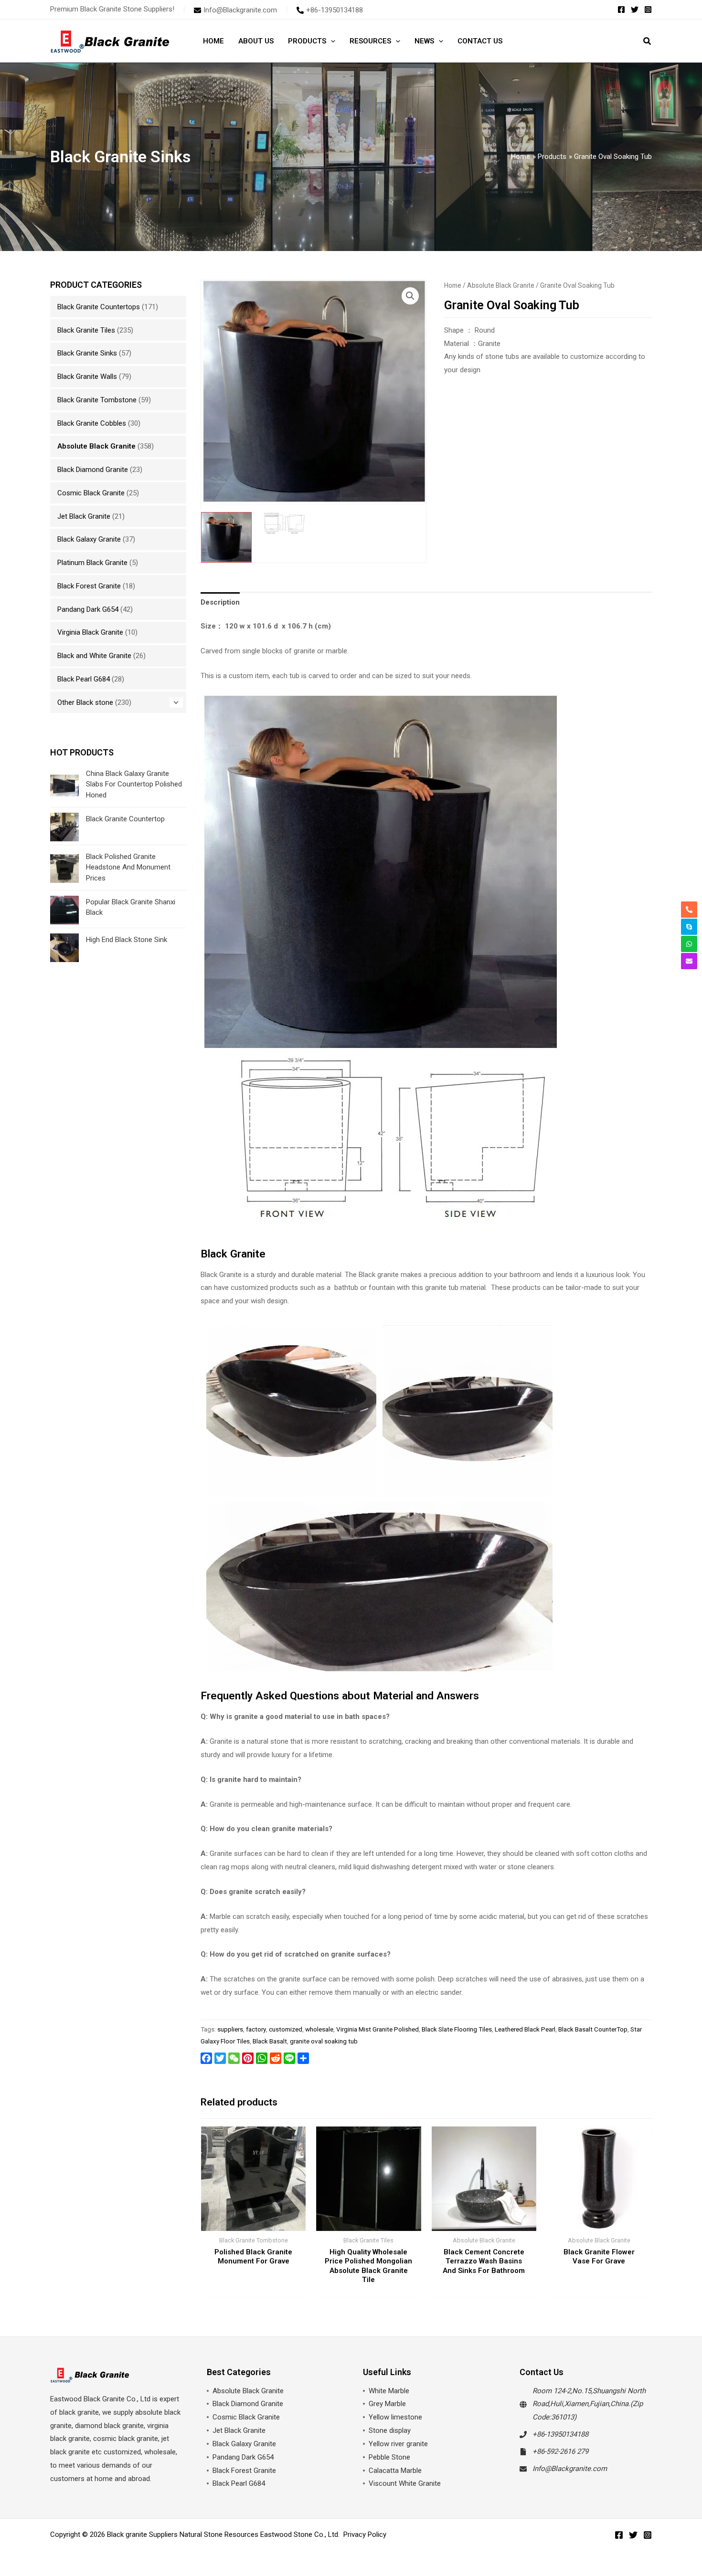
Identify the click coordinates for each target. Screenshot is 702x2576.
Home (453, 285)
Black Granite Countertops (99, 307)
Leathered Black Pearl (525, 2029)
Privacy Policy (365, 2534)
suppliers (230, 2029)
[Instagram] (648, 10)
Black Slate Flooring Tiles (457, 2029)
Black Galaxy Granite (89, 539)
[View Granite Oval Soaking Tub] (226, 537)
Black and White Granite (94, 656)
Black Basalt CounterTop (593, 2029)
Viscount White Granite (405, 2483)
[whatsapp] (689, 944)
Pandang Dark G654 (88, 609)
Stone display (390, 2430)
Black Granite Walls (87, 377)
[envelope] (689, 961)
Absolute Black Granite (96, 446)
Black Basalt (270, 2041)
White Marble (389, 2391)
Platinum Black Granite (92, 563)
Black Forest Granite (89, 586)
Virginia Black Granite (90, 632)
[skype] (689, 927)
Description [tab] (220, 602)
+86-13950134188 (560, 2434)
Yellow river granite (398, 2444)
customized (286, 2029)
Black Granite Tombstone (97, 400)
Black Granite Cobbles (92, 423)
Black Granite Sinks (87, 353)
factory (256, 2029)
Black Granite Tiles (86, 330)
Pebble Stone (389, 2457)
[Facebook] (621, 10)
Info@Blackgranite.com (570, 2469)
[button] (331, 41)
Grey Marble (387, 2404)
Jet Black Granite (84, 516)
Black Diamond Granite (93, 470)
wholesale (319, 2029)
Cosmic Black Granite (91, 493)
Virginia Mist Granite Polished (378, 2029)
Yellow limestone (395, 2417)
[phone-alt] (689, 910)
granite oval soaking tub (324, 2041)
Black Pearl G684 (84, 679)
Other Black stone (85, 702)
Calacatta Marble (395, 2471)
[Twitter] (635, 10)
